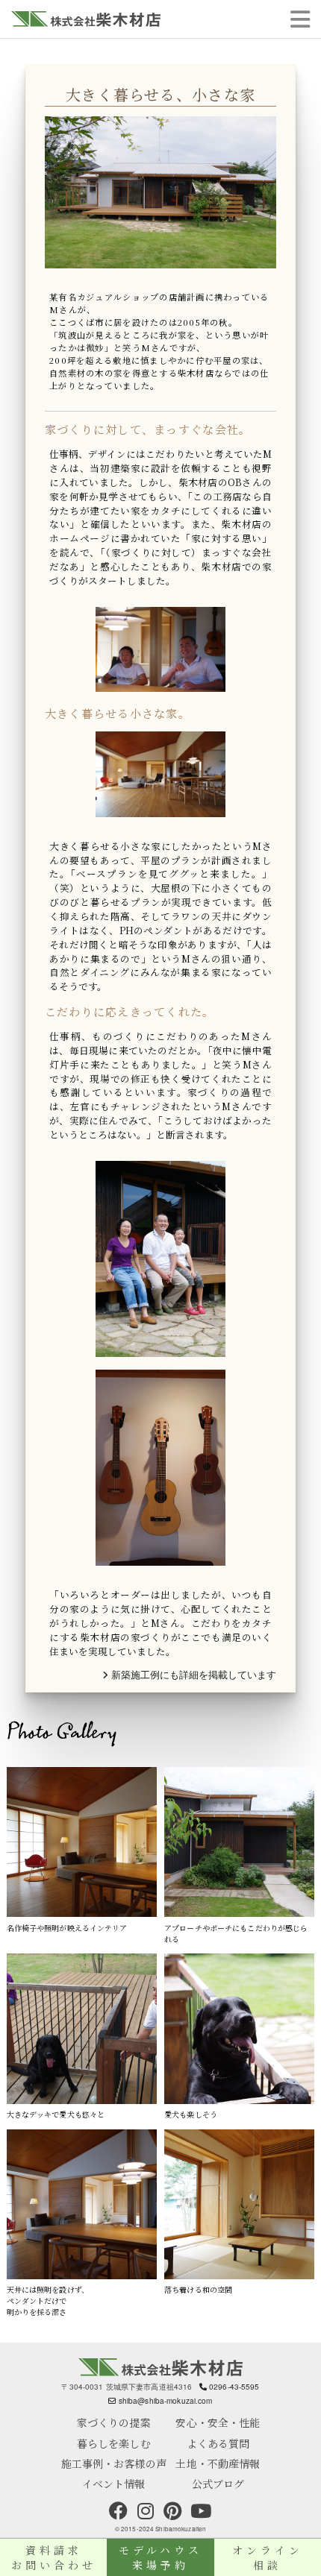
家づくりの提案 (114, 2422)
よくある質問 (218, 2443)
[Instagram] (146, 2511)
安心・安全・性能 (218, 2422)
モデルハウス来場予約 (160, 2557)
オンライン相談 (268, 2557)
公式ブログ (218, 2484)
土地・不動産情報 (218, 2463)
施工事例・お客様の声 (114, 2463)
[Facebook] (118, 2511)
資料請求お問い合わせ (54, 2557)
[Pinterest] (172, 2511)
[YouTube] (201, 2511)
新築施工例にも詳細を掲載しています (192, 1675)
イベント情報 (114, 2484)
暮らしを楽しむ (114, 2443)
